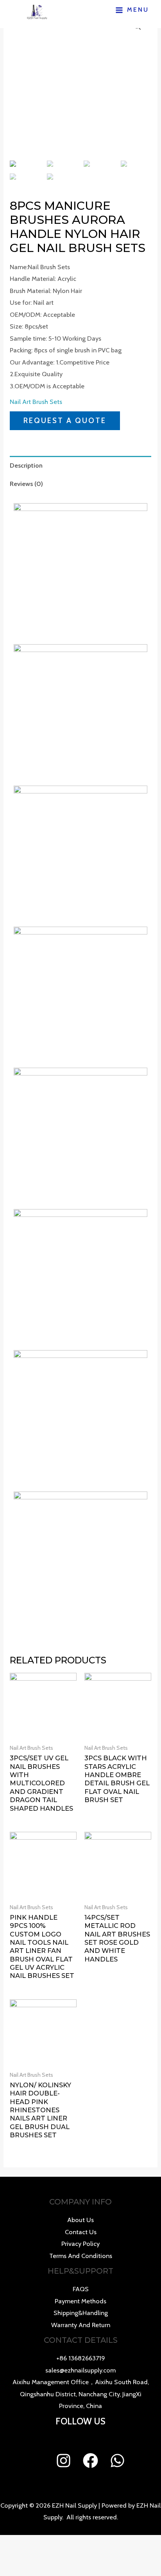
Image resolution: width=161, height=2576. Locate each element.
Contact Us (81, 2232)
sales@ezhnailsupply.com (80, 2370)
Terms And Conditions (81, 2256)
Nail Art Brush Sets (36, 402)
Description (26, 465)
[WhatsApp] (117, 2461)
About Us (80, 2220)
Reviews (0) (26, 484)
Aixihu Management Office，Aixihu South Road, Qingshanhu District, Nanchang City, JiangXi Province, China (81, 2394)
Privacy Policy (80, 2244)
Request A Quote (65, 421)
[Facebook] (90, 2461)
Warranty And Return (81, 2325)
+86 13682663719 (81, 2358)
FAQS (81, 2289)
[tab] (80, 465)
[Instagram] (64, 2461)
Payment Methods (80, 2301)
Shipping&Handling (81, 2313)
